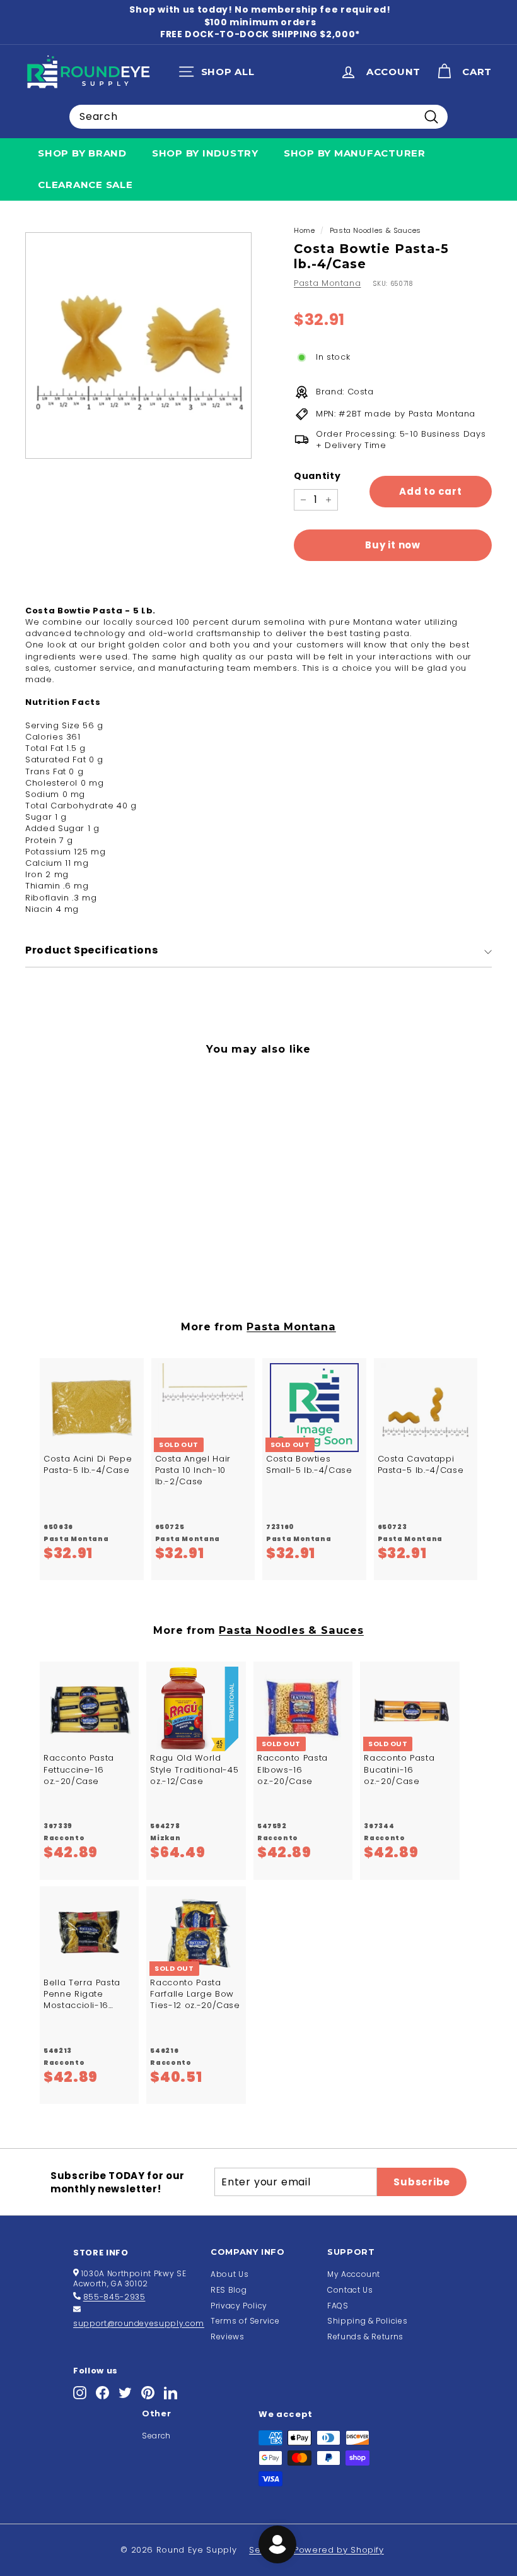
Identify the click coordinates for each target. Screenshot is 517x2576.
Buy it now (393, 545)
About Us (229, 2274)
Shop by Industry (205, 153)
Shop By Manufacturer (355, 153)
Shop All (220, 74)
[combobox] (258, 117)
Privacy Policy (239, 2306)
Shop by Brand (82, 153)
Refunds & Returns (365, 2337)
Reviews (228, 2337)
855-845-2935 (114, 2297)
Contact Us (350, 2290)
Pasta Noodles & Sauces (375, 230)
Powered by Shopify (339, 2550)
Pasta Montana (327, 283)
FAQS (338, 2306)
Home (305, 230)
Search (156, 2436)
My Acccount (354, 2274)
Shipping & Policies (367, 2321)
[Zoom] (138, 346)
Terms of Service (245, 2321)
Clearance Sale (85, 185)
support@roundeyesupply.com (139, 2323)
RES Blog (229, 2290)
